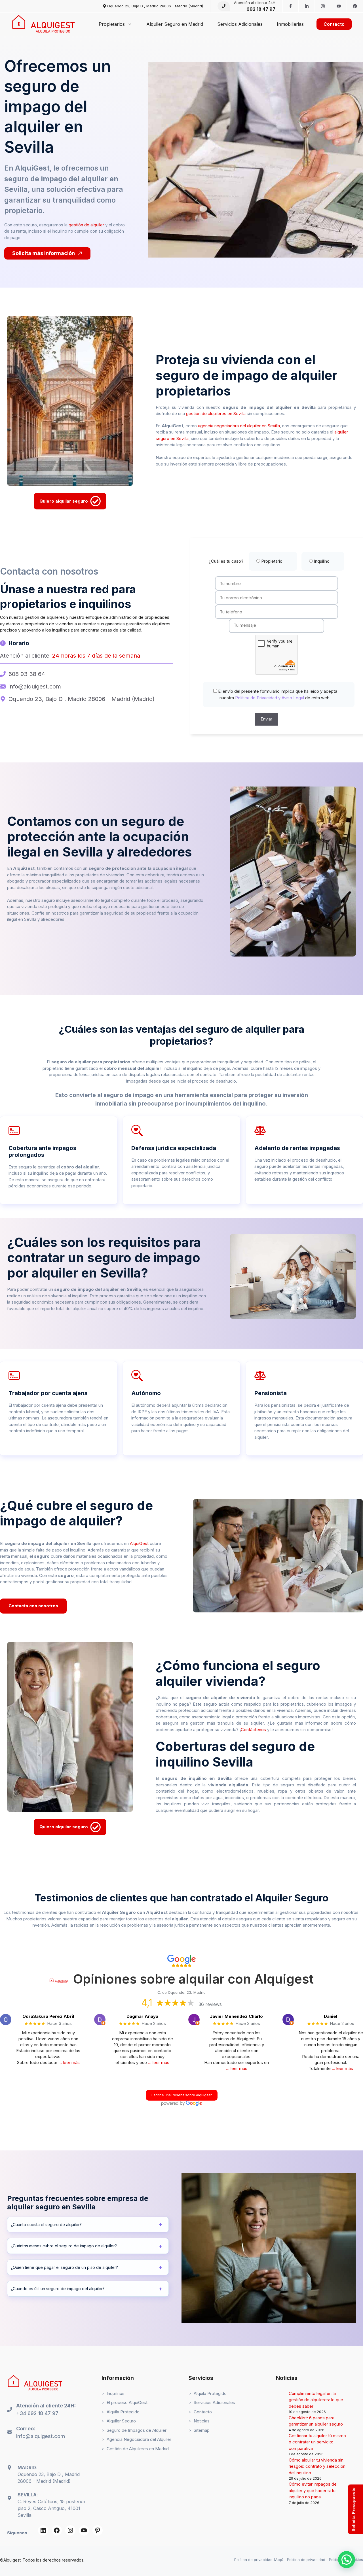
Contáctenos (253, 1730)
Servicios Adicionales (240, 24)
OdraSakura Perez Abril (48, 2016)
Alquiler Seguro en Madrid (175, 24)
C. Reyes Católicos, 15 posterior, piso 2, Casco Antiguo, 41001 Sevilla (52, 2508)
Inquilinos (116, 2393)
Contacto (334, 24)
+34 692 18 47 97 (37, 2413)
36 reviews (210, 2004)
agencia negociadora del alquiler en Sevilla (239, 426)
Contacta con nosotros (33, 1606)
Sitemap (202, 2430)
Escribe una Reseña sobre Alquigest (182, 2095)
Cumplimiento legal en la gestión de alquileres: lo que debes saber (316, 2400)
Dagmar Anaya (142, 2016)
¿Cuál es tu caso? (269, 561)
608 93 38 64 (27, 674)
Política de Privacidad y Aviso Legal (269, 698)
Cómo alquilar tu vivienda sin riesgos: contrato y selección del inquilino (317, 2466)
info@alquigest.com (35, 686)
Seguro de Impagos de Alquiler (137, 2430)
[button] (347, 2560)
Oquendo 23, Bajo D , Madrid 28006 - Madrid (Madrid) (155, 6)
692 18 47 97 (261, 9)
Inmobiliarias (290, 24)
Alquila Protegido (123, 2412)
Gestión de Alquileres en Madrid (138, 2449)
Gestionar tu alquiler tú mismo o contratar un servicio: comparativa (317, 2442)
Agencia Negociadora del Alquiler (139, 2439)
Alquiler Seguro (121, 2421)
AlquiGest (139, 1543)
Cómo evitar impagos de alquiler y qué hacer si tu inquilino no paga (313, 2490)
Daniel (331, 2016)
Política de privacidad (306, 2560)
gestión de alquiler (86, 225)
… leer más (69, 2062)
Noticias (202, 2421)
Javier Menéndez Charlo (236, 2016)
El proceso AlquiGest (127, 2402)
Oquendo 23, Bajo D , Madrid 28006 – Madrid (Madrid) (82, 699)
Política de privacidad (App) (259, 2560)
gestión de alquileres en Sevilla (216, 414)
